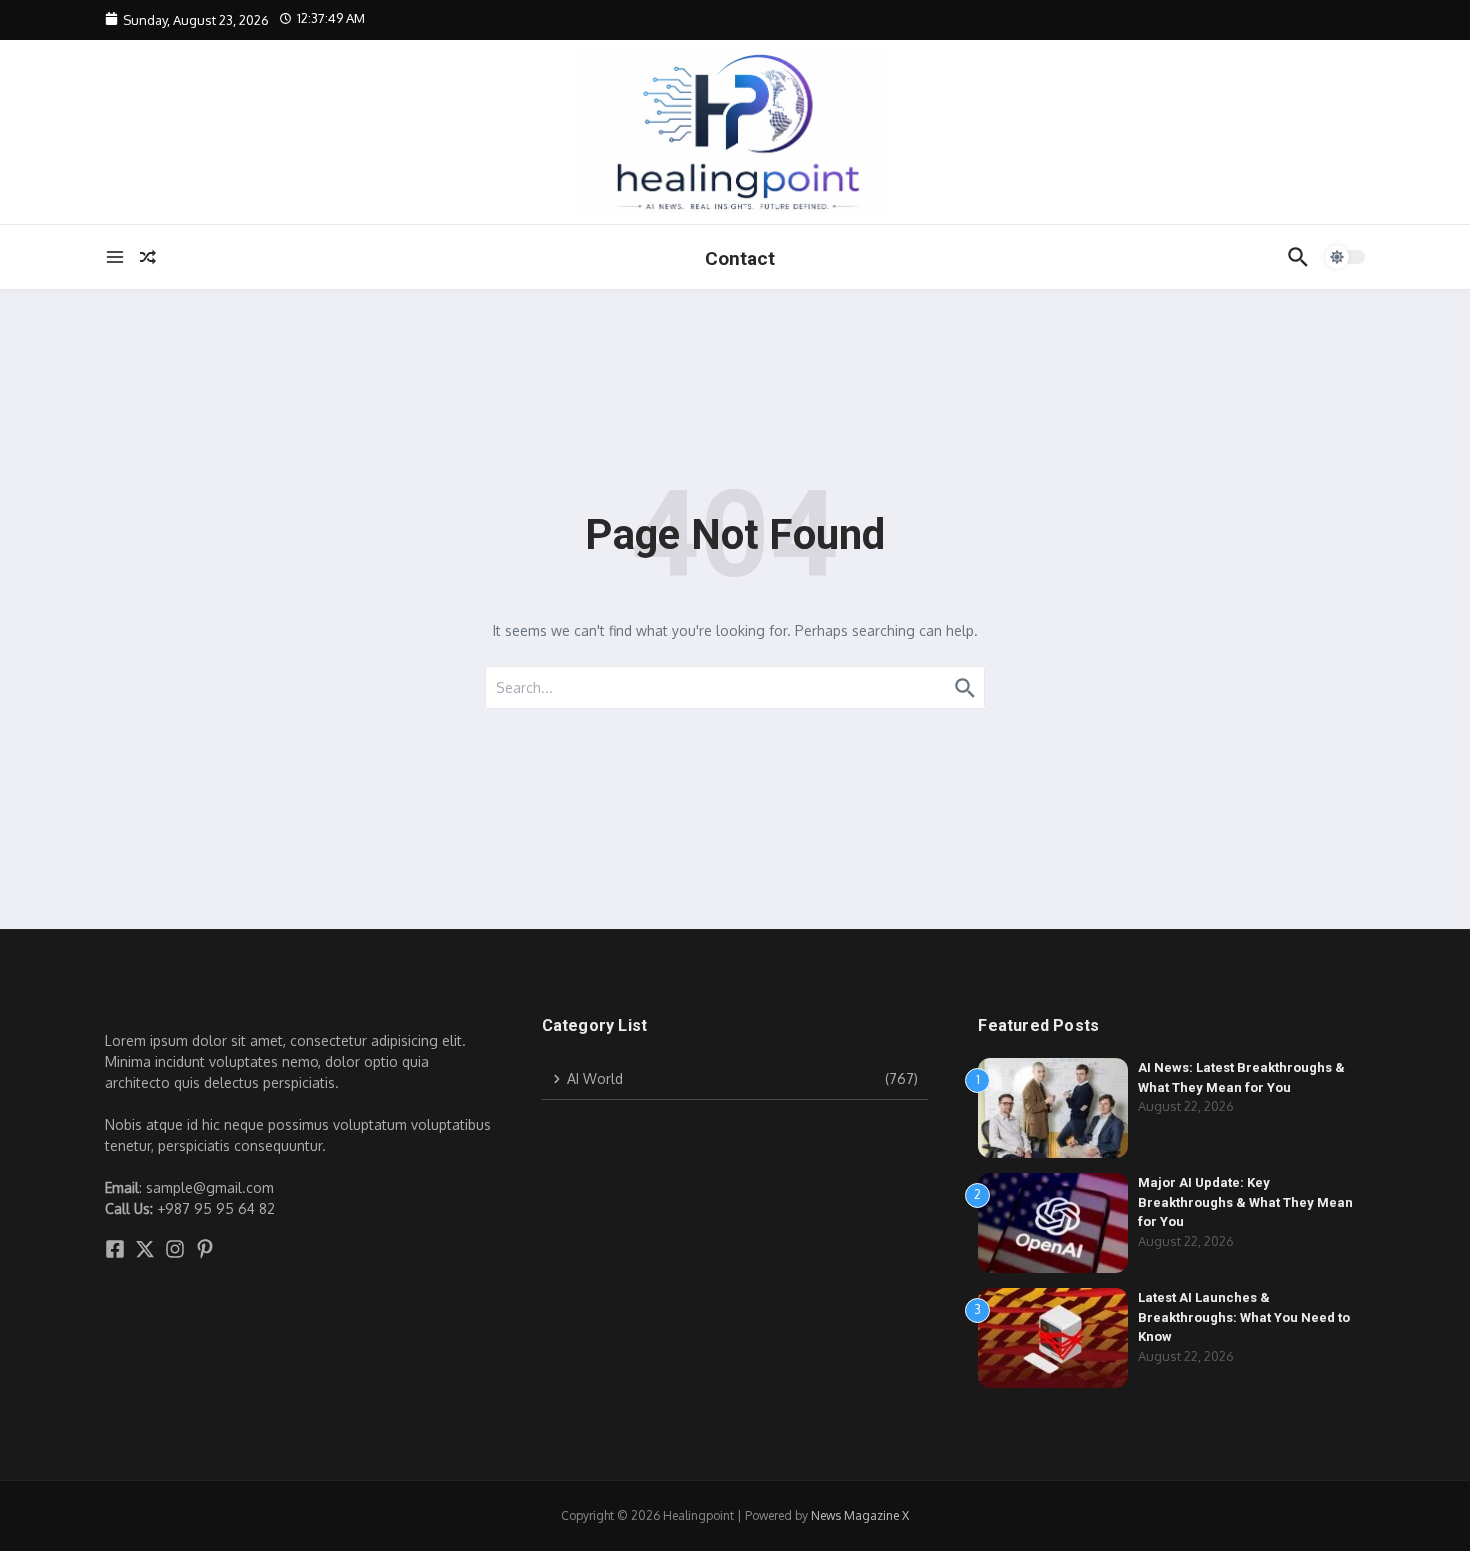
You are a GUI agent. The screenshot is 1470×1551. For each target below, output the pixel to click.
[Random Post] (148, 257)
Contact (740, 258)
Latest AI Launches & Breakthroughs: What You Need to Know (1244, 1317)
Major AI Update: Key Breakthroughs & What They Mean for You (1245, 1202)
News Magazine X (860, 1515)
